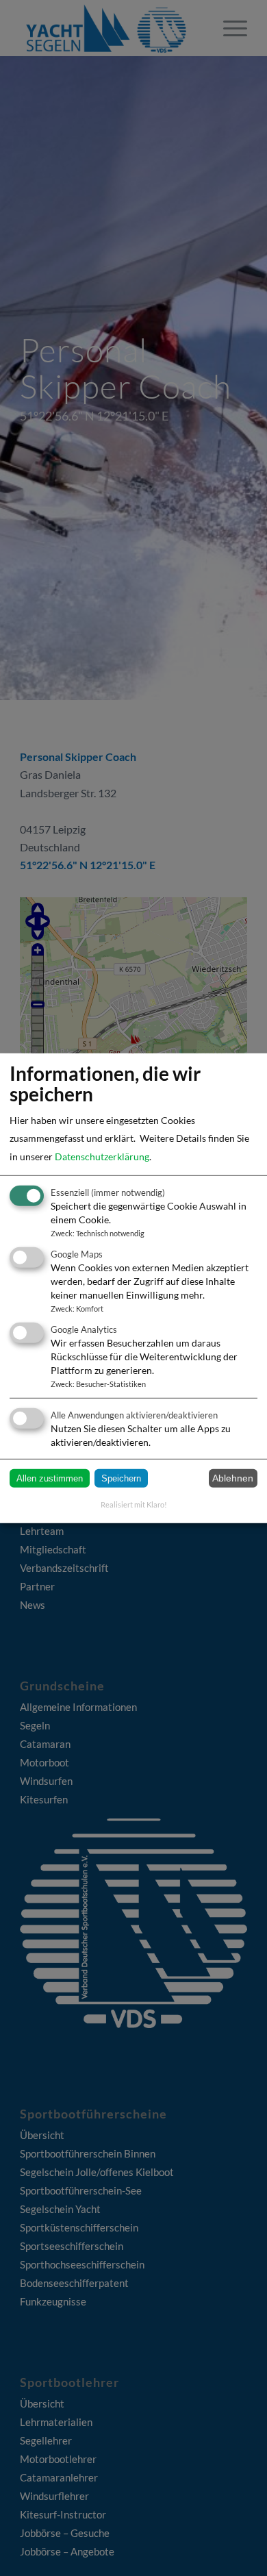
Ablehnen (233, 1478)
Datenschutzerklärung (102, 1156)
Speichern (121, 1478)
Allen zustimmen (50, 1478)
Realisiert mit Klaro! (134, 1504)
